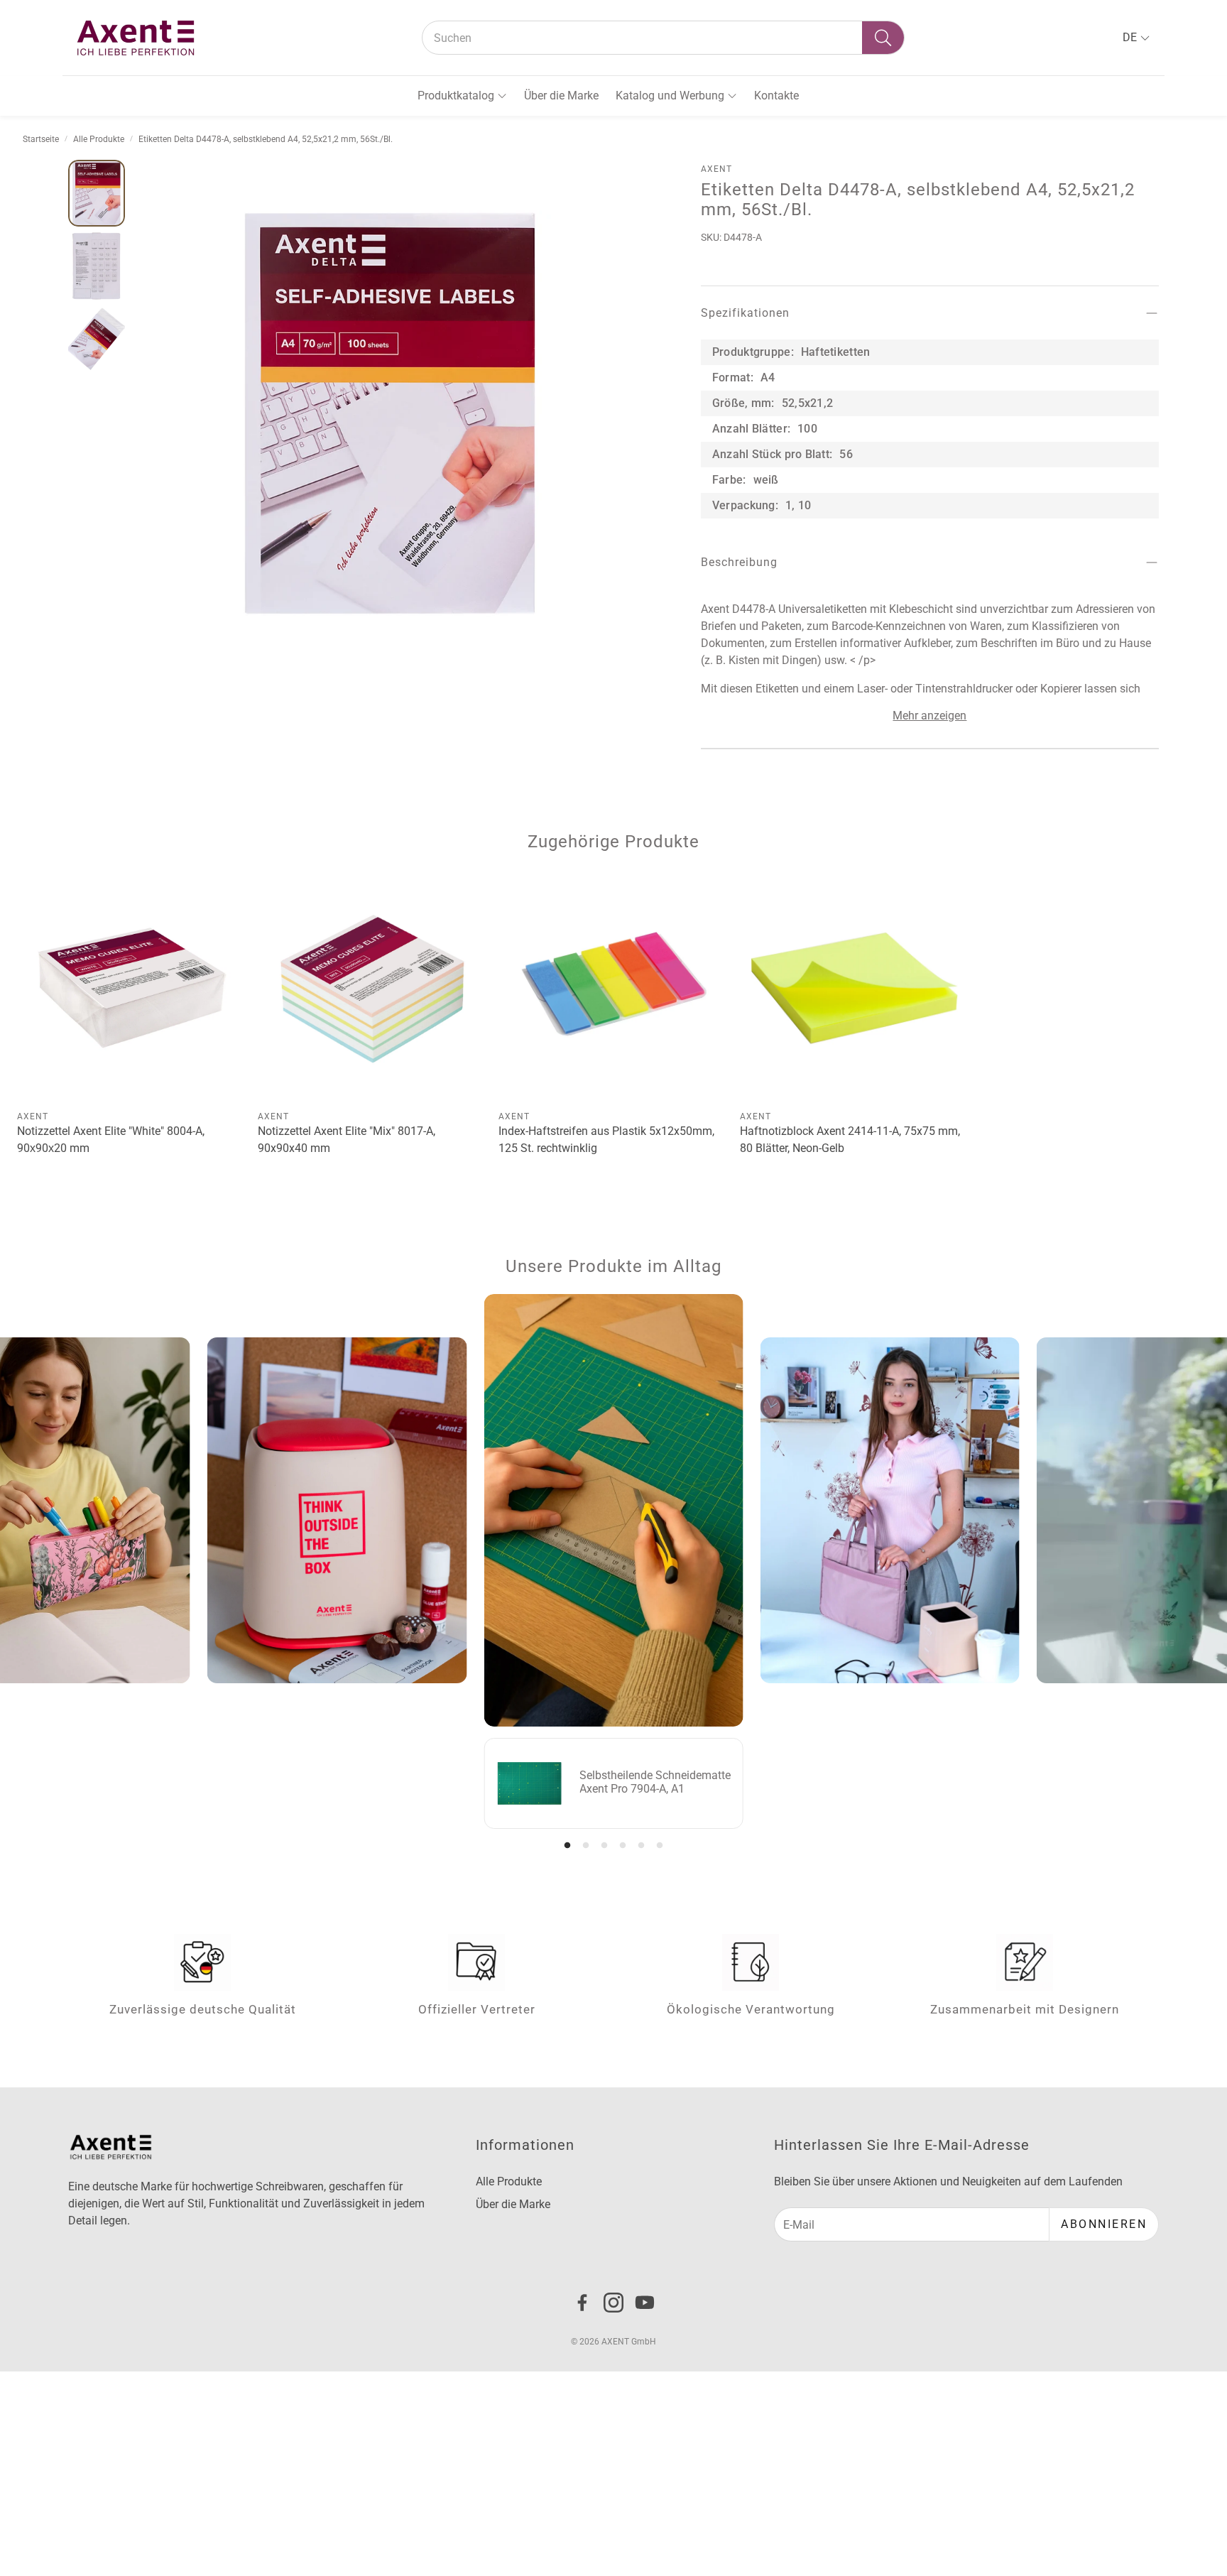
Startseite (41, 139)
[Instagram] (613, 2303)
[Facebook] (582, 2303)
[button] (663, 38)
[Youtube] (645, 2303)
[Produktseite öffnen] (132, 988)
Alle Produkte (99, 139)
